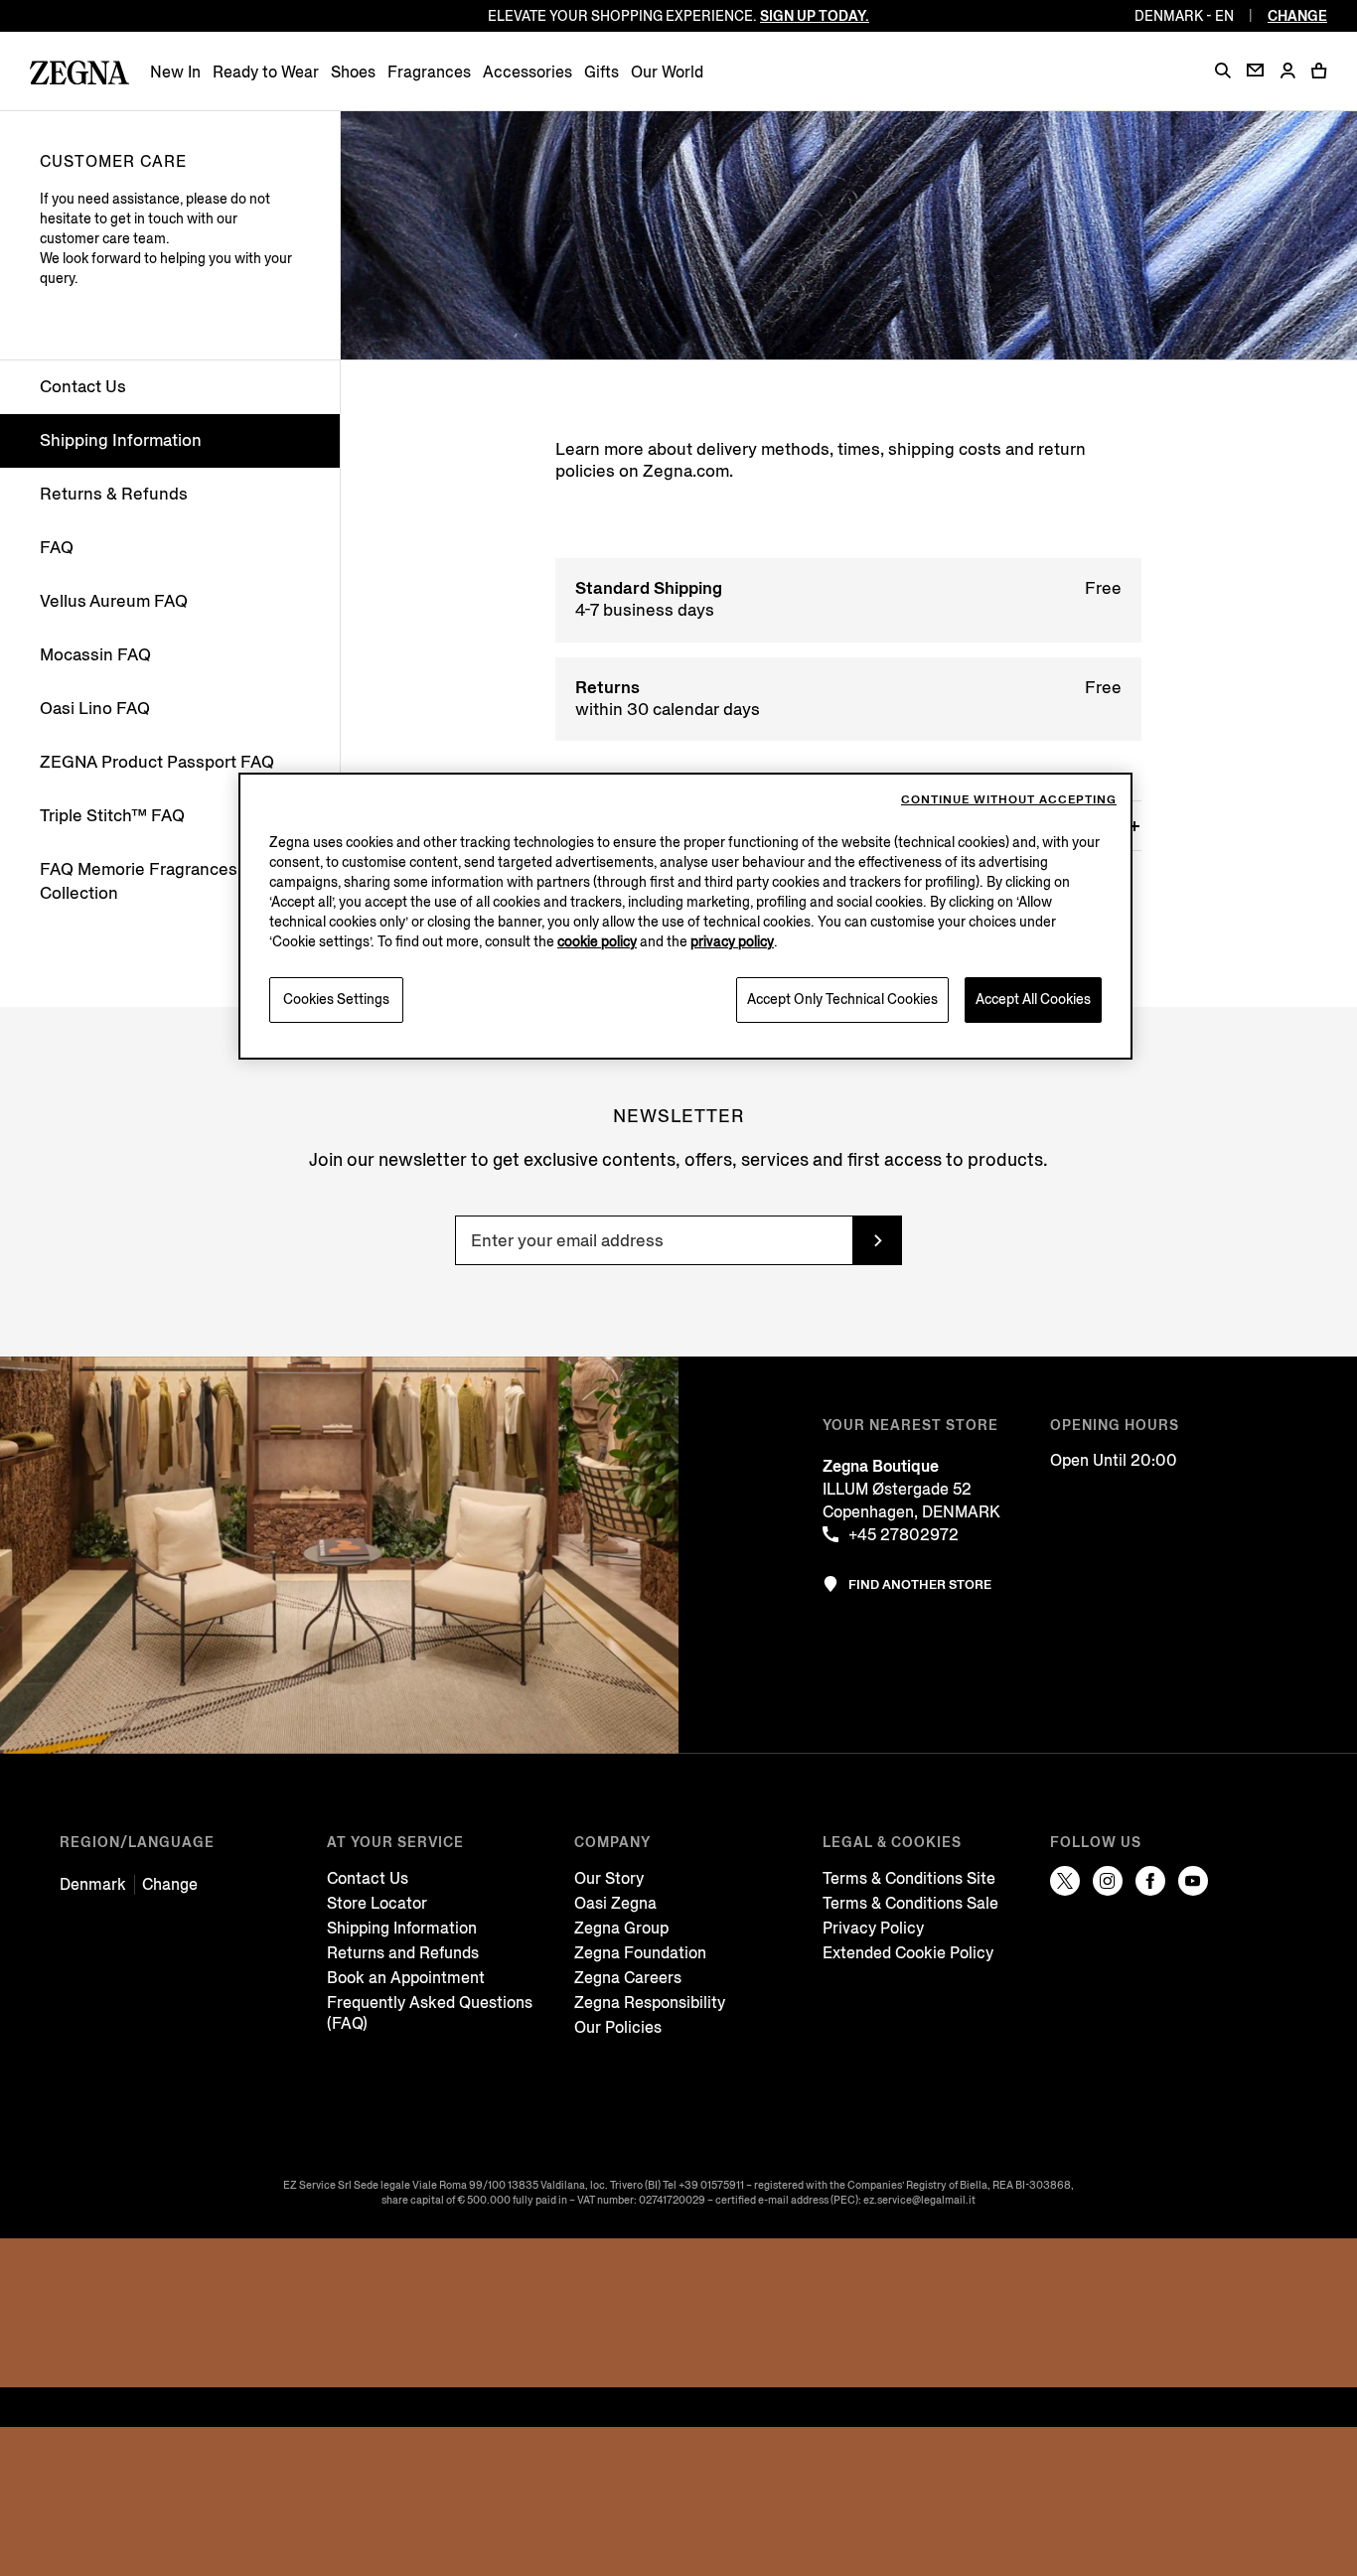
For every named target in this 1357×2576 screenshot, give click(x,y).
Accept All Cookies (1033, 1000)
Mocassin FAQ (95, 655)
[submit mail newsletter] (877, 1240)
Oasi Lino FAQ (95, 709)
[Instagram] (1108, 1881)
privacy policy (732, 942)
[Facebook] (1150, 1881)
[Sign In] (1287, 72)
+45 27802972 (904, 1535)
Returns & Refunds (114, 494)
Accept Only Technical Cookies (842, 1000)
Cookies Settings (336, 1000)
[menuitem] (175, 72)
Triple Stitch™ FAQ (112, 816)
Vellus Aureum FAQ (114, 601)
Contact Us (83, 387)
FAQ (57, 548)
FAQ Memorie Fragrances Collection (139, 881)
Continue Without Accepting (1009, 800)
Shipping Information (121, 440)
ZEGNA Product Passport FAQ (157, 762)
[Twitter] (1065, 1881)
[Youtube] (1193, 1881)
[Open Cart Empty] (1319, 71)
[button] (1223, 71)
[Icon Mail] (1255, 70)
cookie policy (597, 942)
